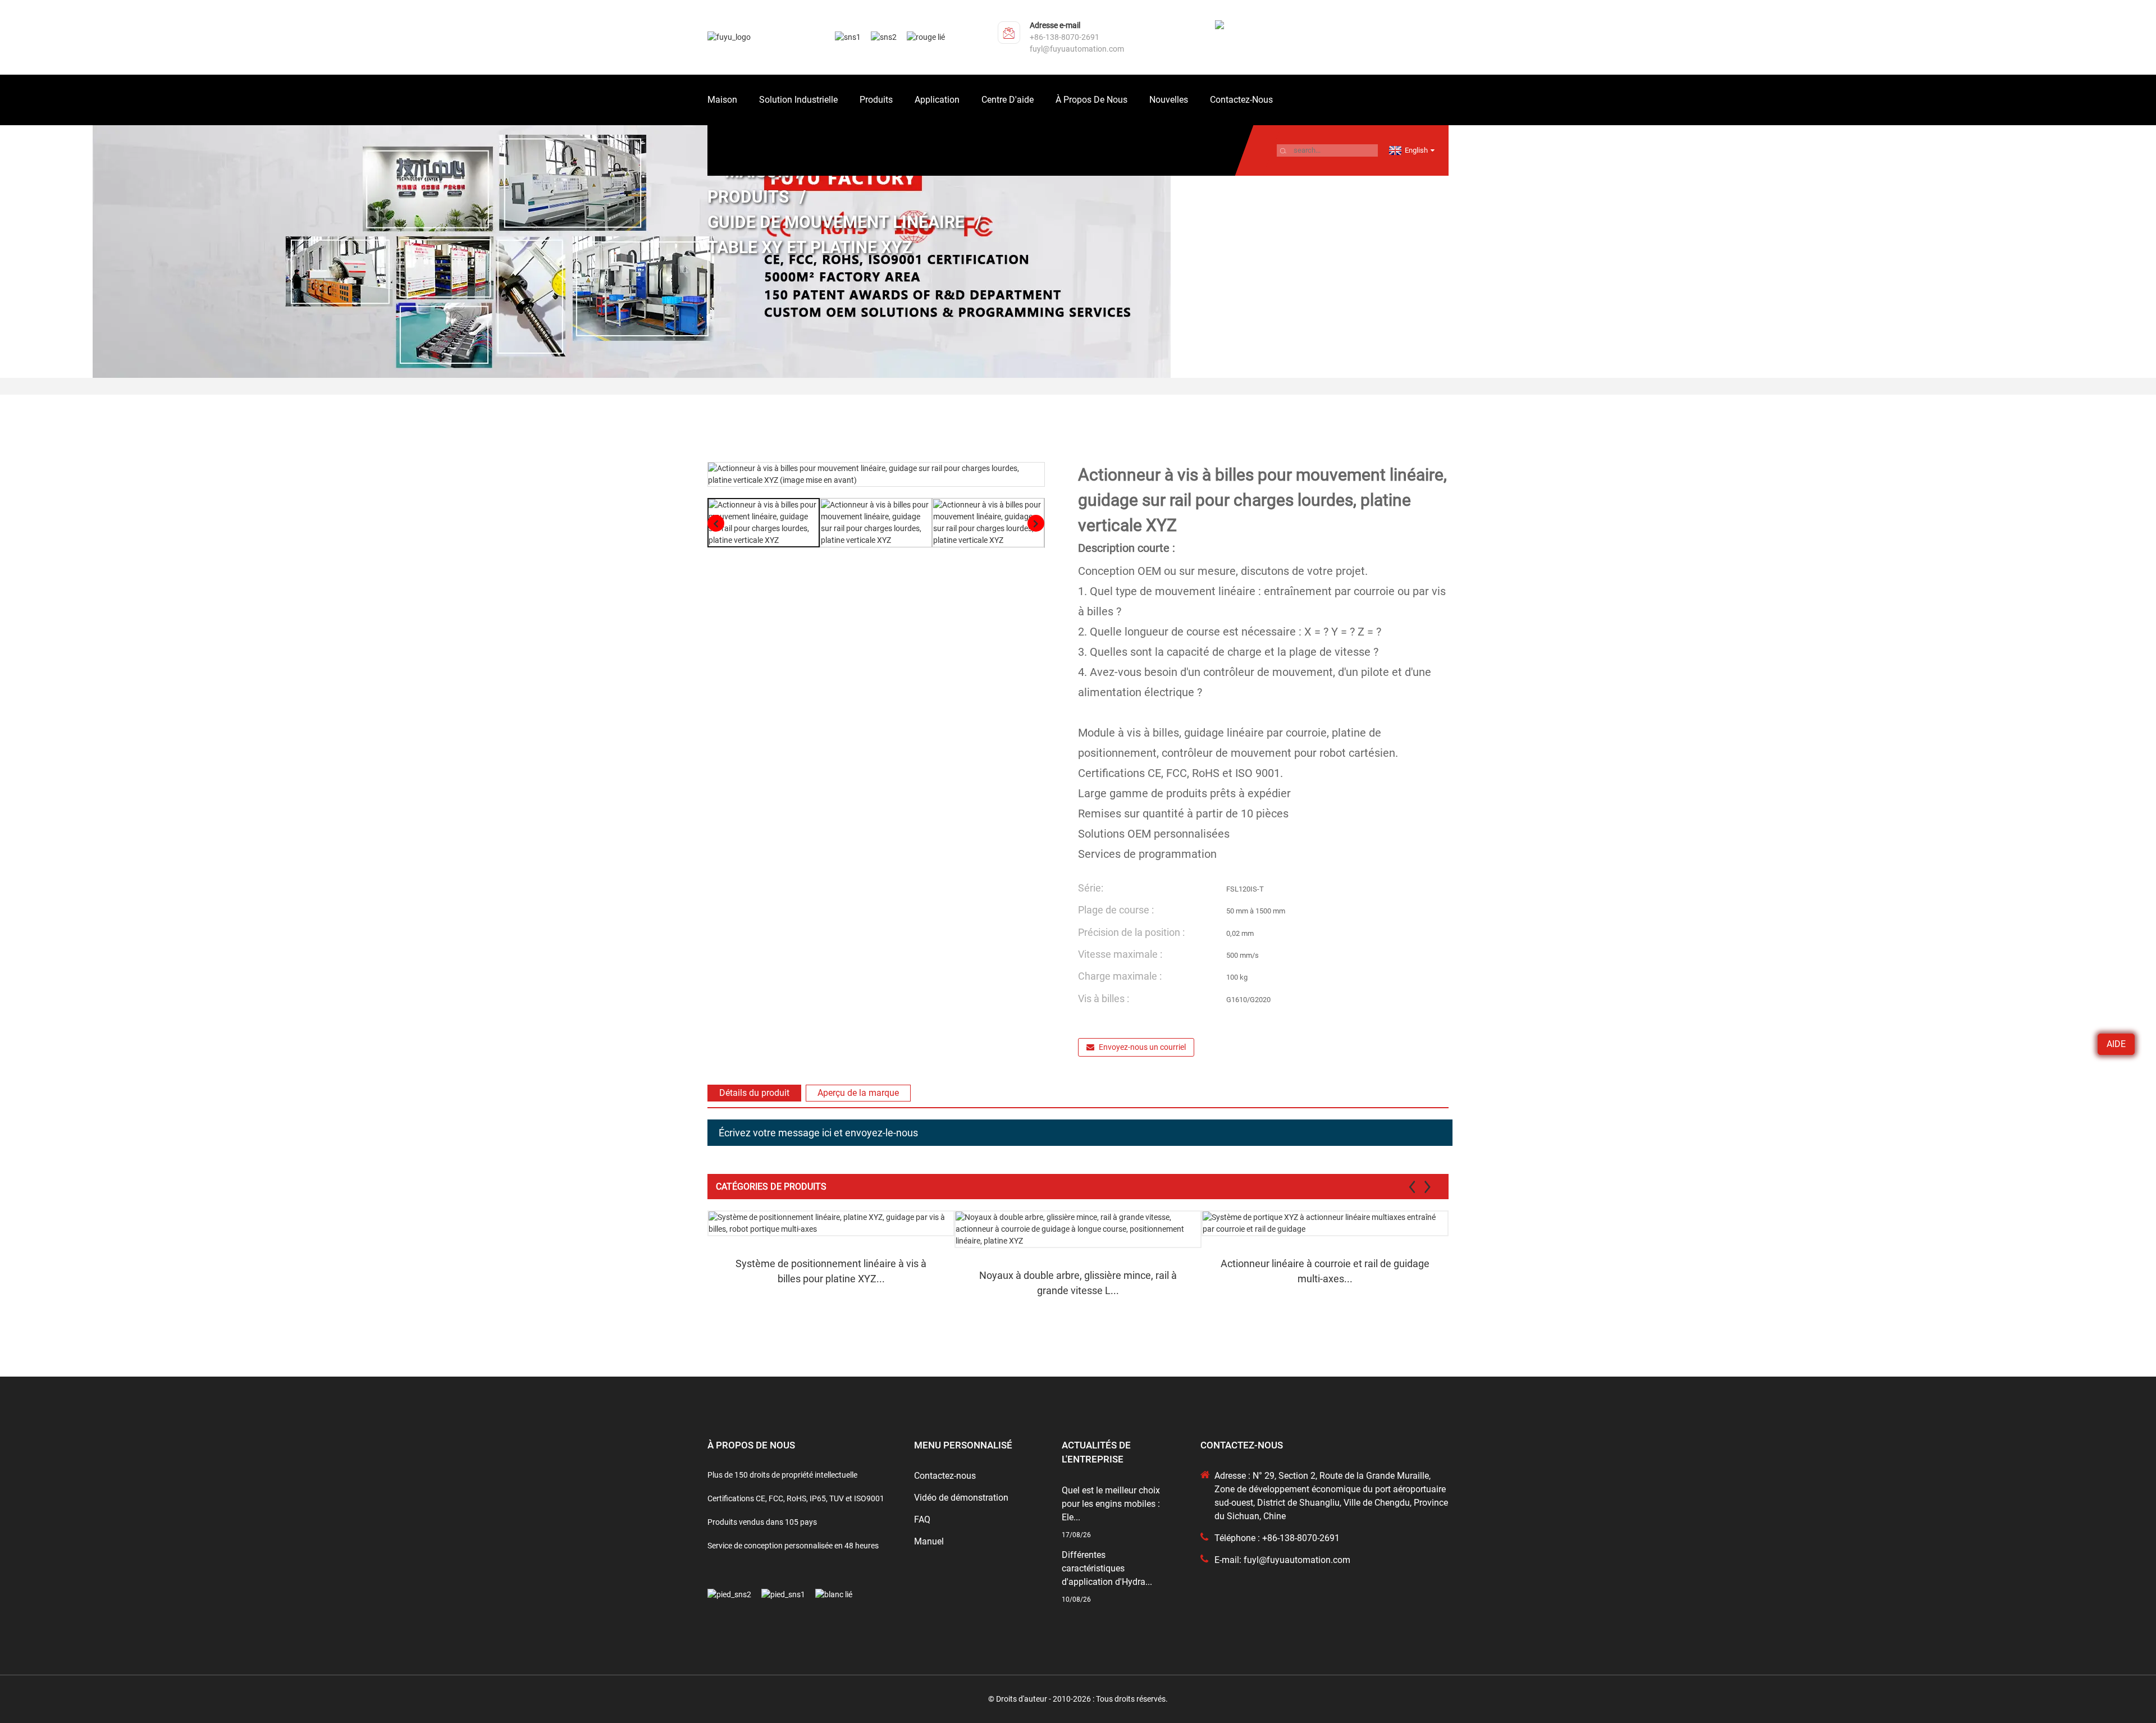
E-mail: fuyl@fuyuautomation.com (1282, 1560)
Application (937, 100)
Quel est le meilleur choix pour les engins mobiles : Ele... (1111, 1504)
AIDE (2116, 1044)
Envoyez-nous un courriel (1142, 1047)
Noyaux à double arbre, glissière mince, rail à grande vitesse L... (1078, 1283)
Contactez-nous (1241, 100)
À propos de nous (1091, 100)
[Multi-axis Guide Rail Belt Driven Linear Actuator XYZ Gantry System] (1325, 1223)
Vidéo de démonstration (961, 1498)
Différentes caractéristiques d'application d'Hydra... (1107, 1568)
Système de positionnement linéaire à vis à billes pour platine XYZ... (831, 1271)
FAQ (922, 1519)
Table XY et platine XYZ (810, 247)
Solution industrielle (798, 100)
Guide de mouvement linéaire (836, 222)
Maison (722, 100)
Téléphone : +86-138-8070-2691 (1277, 1538)
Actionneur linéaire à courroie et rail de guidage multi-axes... (1325, 1271)
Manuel (929, 1541)
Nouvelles (1169, 100)
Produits (876, 100)
